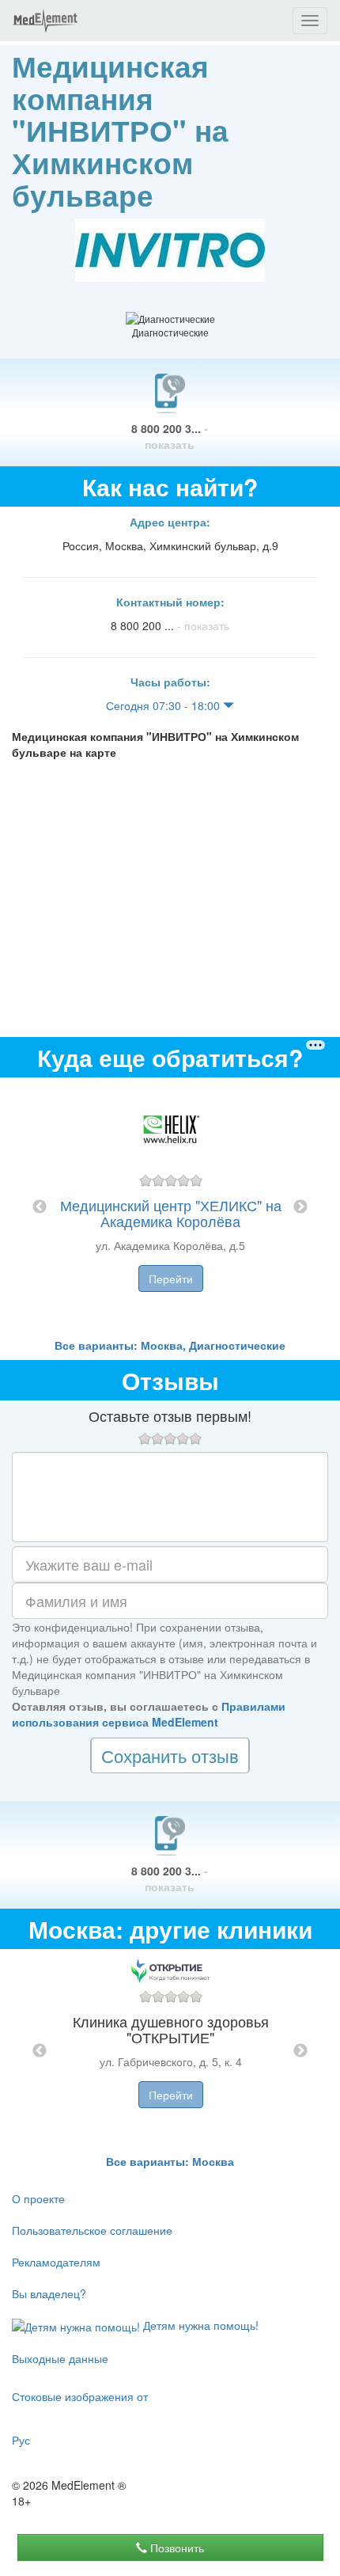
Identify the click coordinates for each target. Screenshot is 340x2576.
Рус (21, 2440)
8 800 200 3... (170, 436)
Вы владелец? (49, 2293)
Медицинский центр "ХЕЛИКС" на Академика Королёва (171, 1213)
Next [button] (300, 1207)
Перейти (171, 1279)
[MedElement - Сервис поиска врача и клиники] (45, 21)
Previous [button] (40, 1207)
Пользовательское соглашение (92, 2230)
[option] (170, 1207)
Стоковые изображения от (80, 2396)
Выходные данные (60, 2358)
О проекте (38, 2198)
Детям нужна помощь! (199, 2325)
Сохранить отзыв (170, 1755)
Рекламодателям (56, 2262)
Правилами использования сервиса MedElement (149, 1714)
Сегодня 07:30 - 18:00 (164, 705)
